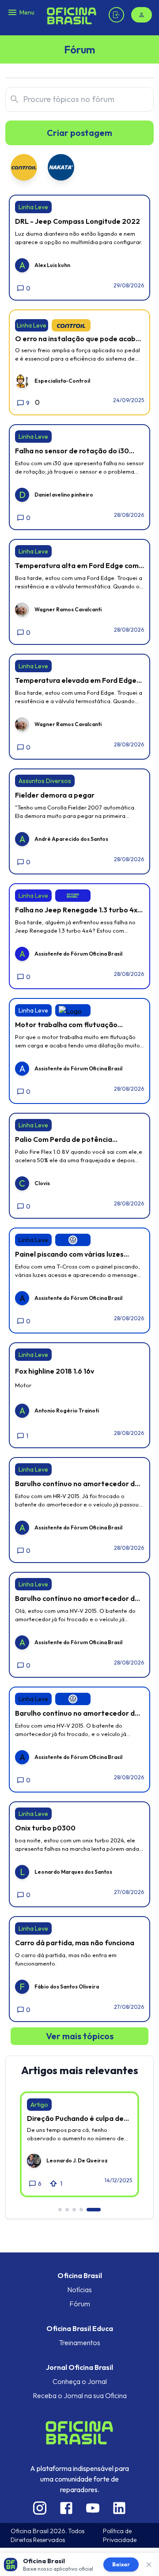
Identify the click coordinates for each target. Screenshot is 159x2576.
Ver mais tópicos (80, 2036)
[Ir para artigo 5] (94, 2210)
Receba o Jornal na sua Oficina (80, 2395)
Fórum (80, 2304)
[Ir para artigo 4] (81, 2210)
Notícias (79, 2290)
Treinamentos (79, 2343)
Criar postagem (79, 133)
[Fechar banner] (149, 2565)
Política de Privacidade (120, 2535)
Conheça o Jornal (80, 2381)
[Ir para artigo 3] (74, 2210)
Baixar (121, 2564)
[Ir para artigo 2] (67, 2210)
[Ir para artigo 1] (60, 2210)
